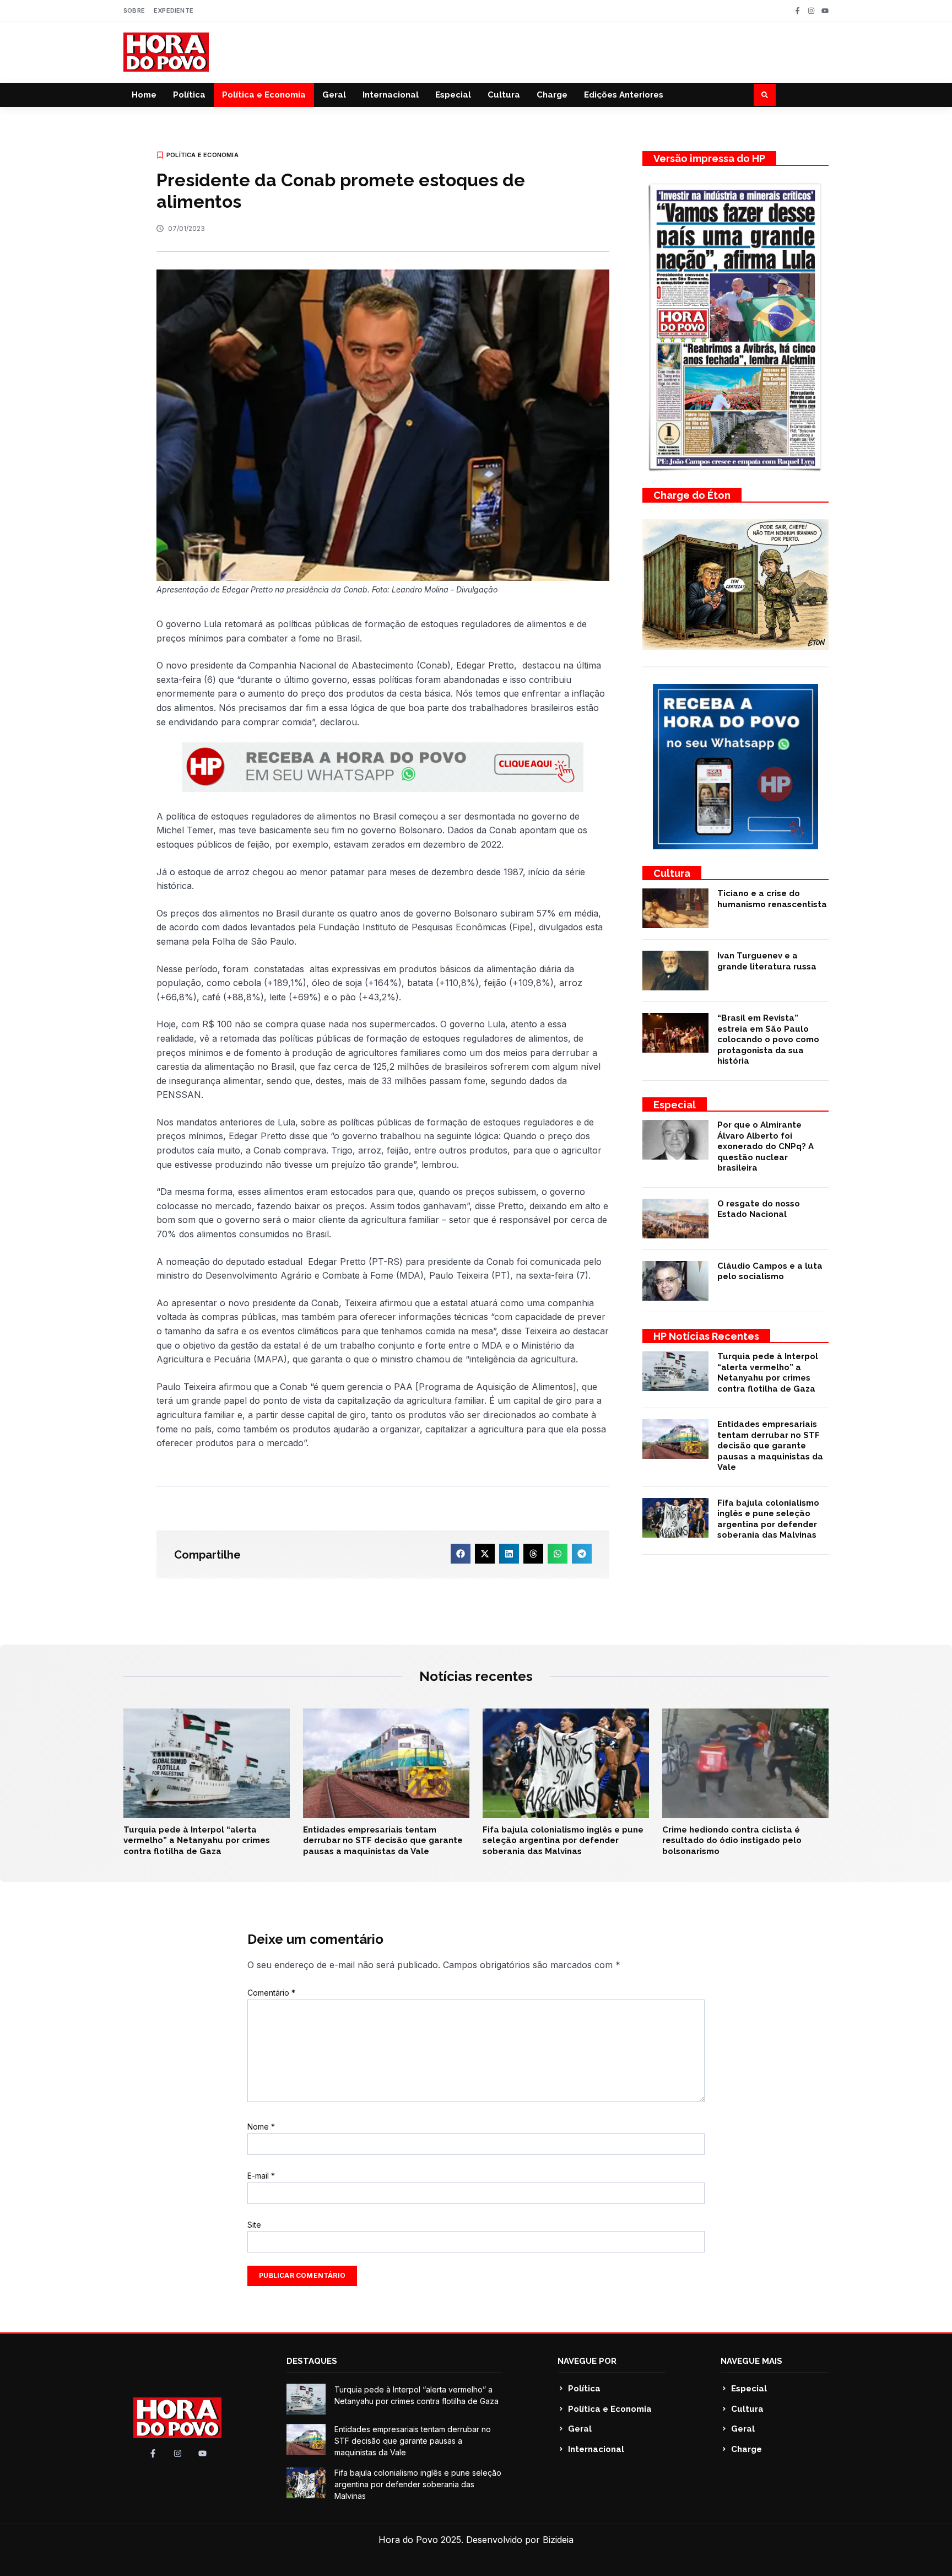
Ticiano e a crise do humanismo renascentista (772, 899)
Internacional (391, 95)
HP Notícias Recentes (706, 1336)
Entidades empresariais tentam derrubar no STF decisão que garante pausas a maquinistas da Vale (770, 1446)
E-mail (261, 2176)
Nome (261, 2127)
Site (254, 2225)
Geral (334, 95)
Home (144, 95)
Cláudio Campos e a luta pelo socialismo (770, 1271)
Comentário (271, 1993)
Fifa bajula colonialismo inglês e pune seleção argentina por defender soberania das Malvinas (768, 1519)
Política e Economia (264, 95)
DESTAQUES (312, 2361)
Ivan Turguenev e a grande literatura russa (767, 961)
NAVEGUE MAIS (751, 2361)
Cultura (504, 95)
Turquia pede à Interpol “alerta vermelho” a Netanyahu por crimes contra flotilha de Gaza (768, 1373)
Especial (453, 95)
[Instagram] (811, 11)
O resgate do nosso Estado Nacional (759, 1209)
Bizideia (558, 2540)
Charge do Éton (692, 495)
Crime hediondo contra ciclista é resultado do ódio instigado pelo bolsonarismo (732, 1841)
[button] (765, 95)
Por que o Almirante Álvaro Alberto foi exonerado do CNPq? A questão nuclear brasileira (766, 1146)
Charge (552, 95)
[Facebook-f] (797, 11)
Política (189, 95)
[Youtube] (825, 11)
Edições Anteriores (624, 95)
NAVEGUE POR (587, 2361)
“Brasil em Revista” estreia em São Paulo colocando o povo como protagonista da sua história (768, 1039)
